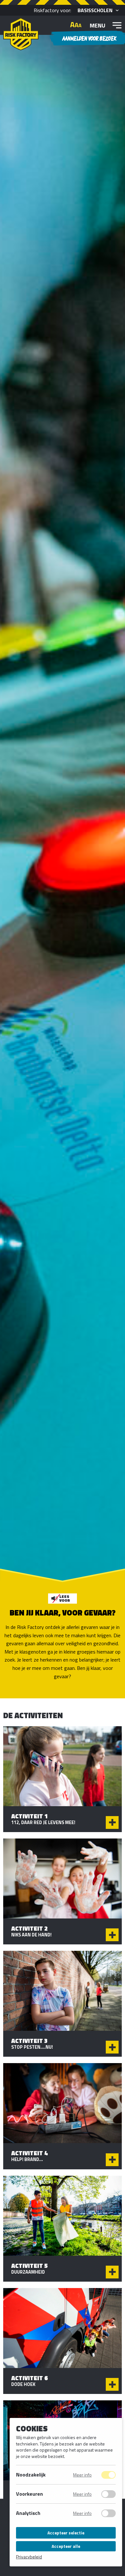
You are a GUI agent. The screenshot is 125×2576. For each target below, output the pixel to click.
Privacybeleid (29, 2557)
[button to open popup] (112, 1822)
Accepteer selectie (66, 2533)
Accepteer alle (66, 2546)
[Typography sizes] (76, 25)
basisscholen (95, 10)
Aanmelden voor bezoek (89, 38)
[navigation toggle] (117, 25)
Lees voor (65, 1598)
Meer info (82, 2475)
